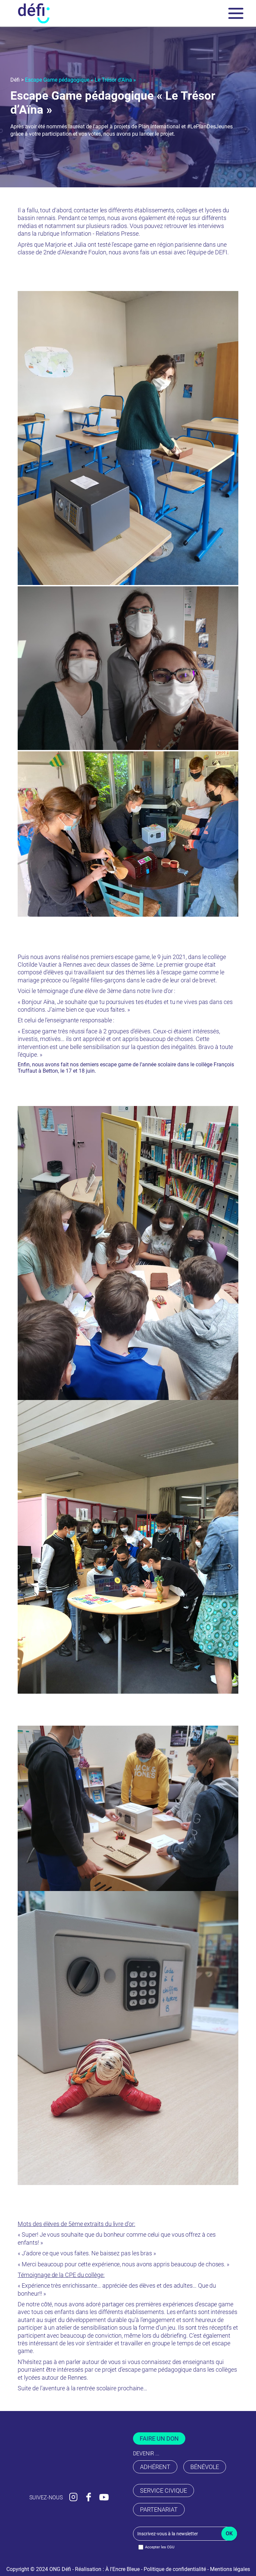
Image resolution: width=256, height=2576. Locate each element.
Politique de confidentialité (175, 2569)
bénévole (205, 2467)
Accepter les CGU (160, 2547)
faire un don (159, 2438)
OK (229, 2533)
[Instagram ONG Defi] (73, 2496)
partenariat (159, 2509)
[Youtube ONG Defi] (104, 2496)
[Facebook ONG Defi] (88, 2496)
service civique (163, 2490)
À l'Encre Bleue (122, 2569)
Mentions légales (230, 2569)
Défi (15, 80)
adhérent (155, 2467)
